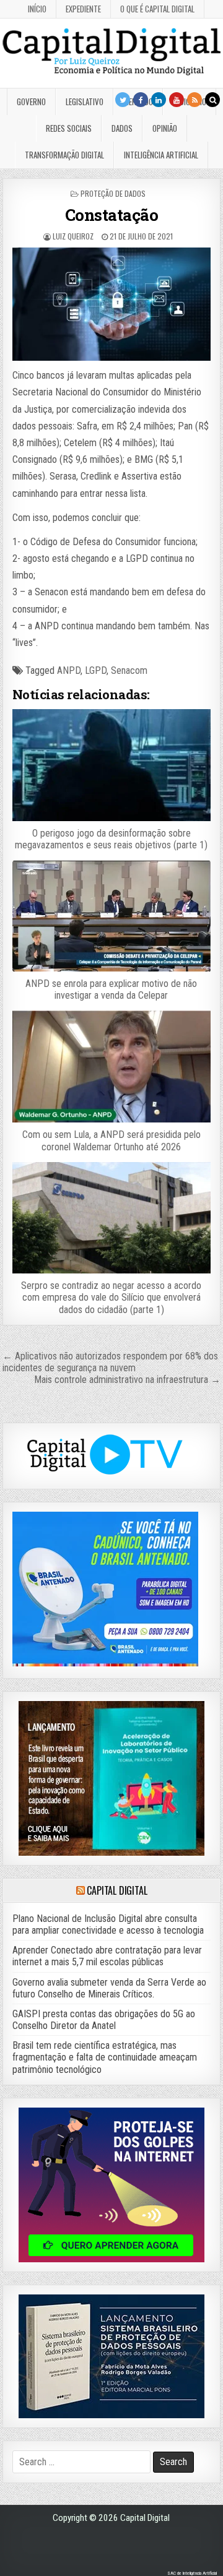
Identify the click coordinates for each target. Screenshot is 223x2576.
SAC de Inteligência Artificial (192, 2573)
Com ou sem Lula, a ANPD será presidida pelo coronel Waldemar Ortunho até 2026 (111, 1140)
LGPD (96, 670)
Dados (122, 128)
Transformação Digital (64, 155)
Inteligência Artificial (161, 155)
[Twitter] (123, 100)
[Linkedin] (159, 100)
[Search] (212, 100)
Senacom (129, 670)
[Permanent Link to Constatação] (112, 304)
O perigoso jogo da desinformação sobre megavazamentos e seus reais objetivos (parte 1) (111, 839)
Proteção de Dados (113, 193)
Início (37, 9)
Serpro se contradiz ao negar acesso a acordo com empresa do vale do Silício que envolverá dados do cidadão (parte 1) (111, 1297)
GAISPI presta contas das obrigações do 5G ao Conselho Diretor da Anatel (104, 2020)
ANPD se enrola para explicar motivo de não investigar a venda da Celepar (111, 989)
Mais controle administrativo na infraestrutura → (127, 1380)
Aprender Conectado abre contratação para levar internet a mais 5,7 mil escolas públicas (107, 1956)
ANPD (69, 670)
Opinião (165, 128)
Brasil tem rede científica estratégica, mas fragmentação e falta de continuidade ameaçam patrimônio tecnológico (105, 2057)
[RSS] (195, 100)
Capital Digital (117, 1890)
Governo (31, 101)
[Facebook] (141, 100)
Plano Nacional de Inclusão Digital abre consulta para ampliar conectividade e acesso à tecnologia (108, 1924)
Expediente (83, 9)
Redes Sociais (69, 128)
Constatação (112, 215)
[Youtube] (177, 100)
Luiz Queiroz (73, 236)
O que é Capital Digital (157, 9)
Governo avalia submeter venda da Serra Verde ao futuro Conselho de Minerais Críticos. (109, 1988)
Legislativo (85, 101)
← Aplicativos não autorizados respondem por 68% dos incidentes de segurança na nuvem (110, 1362)
